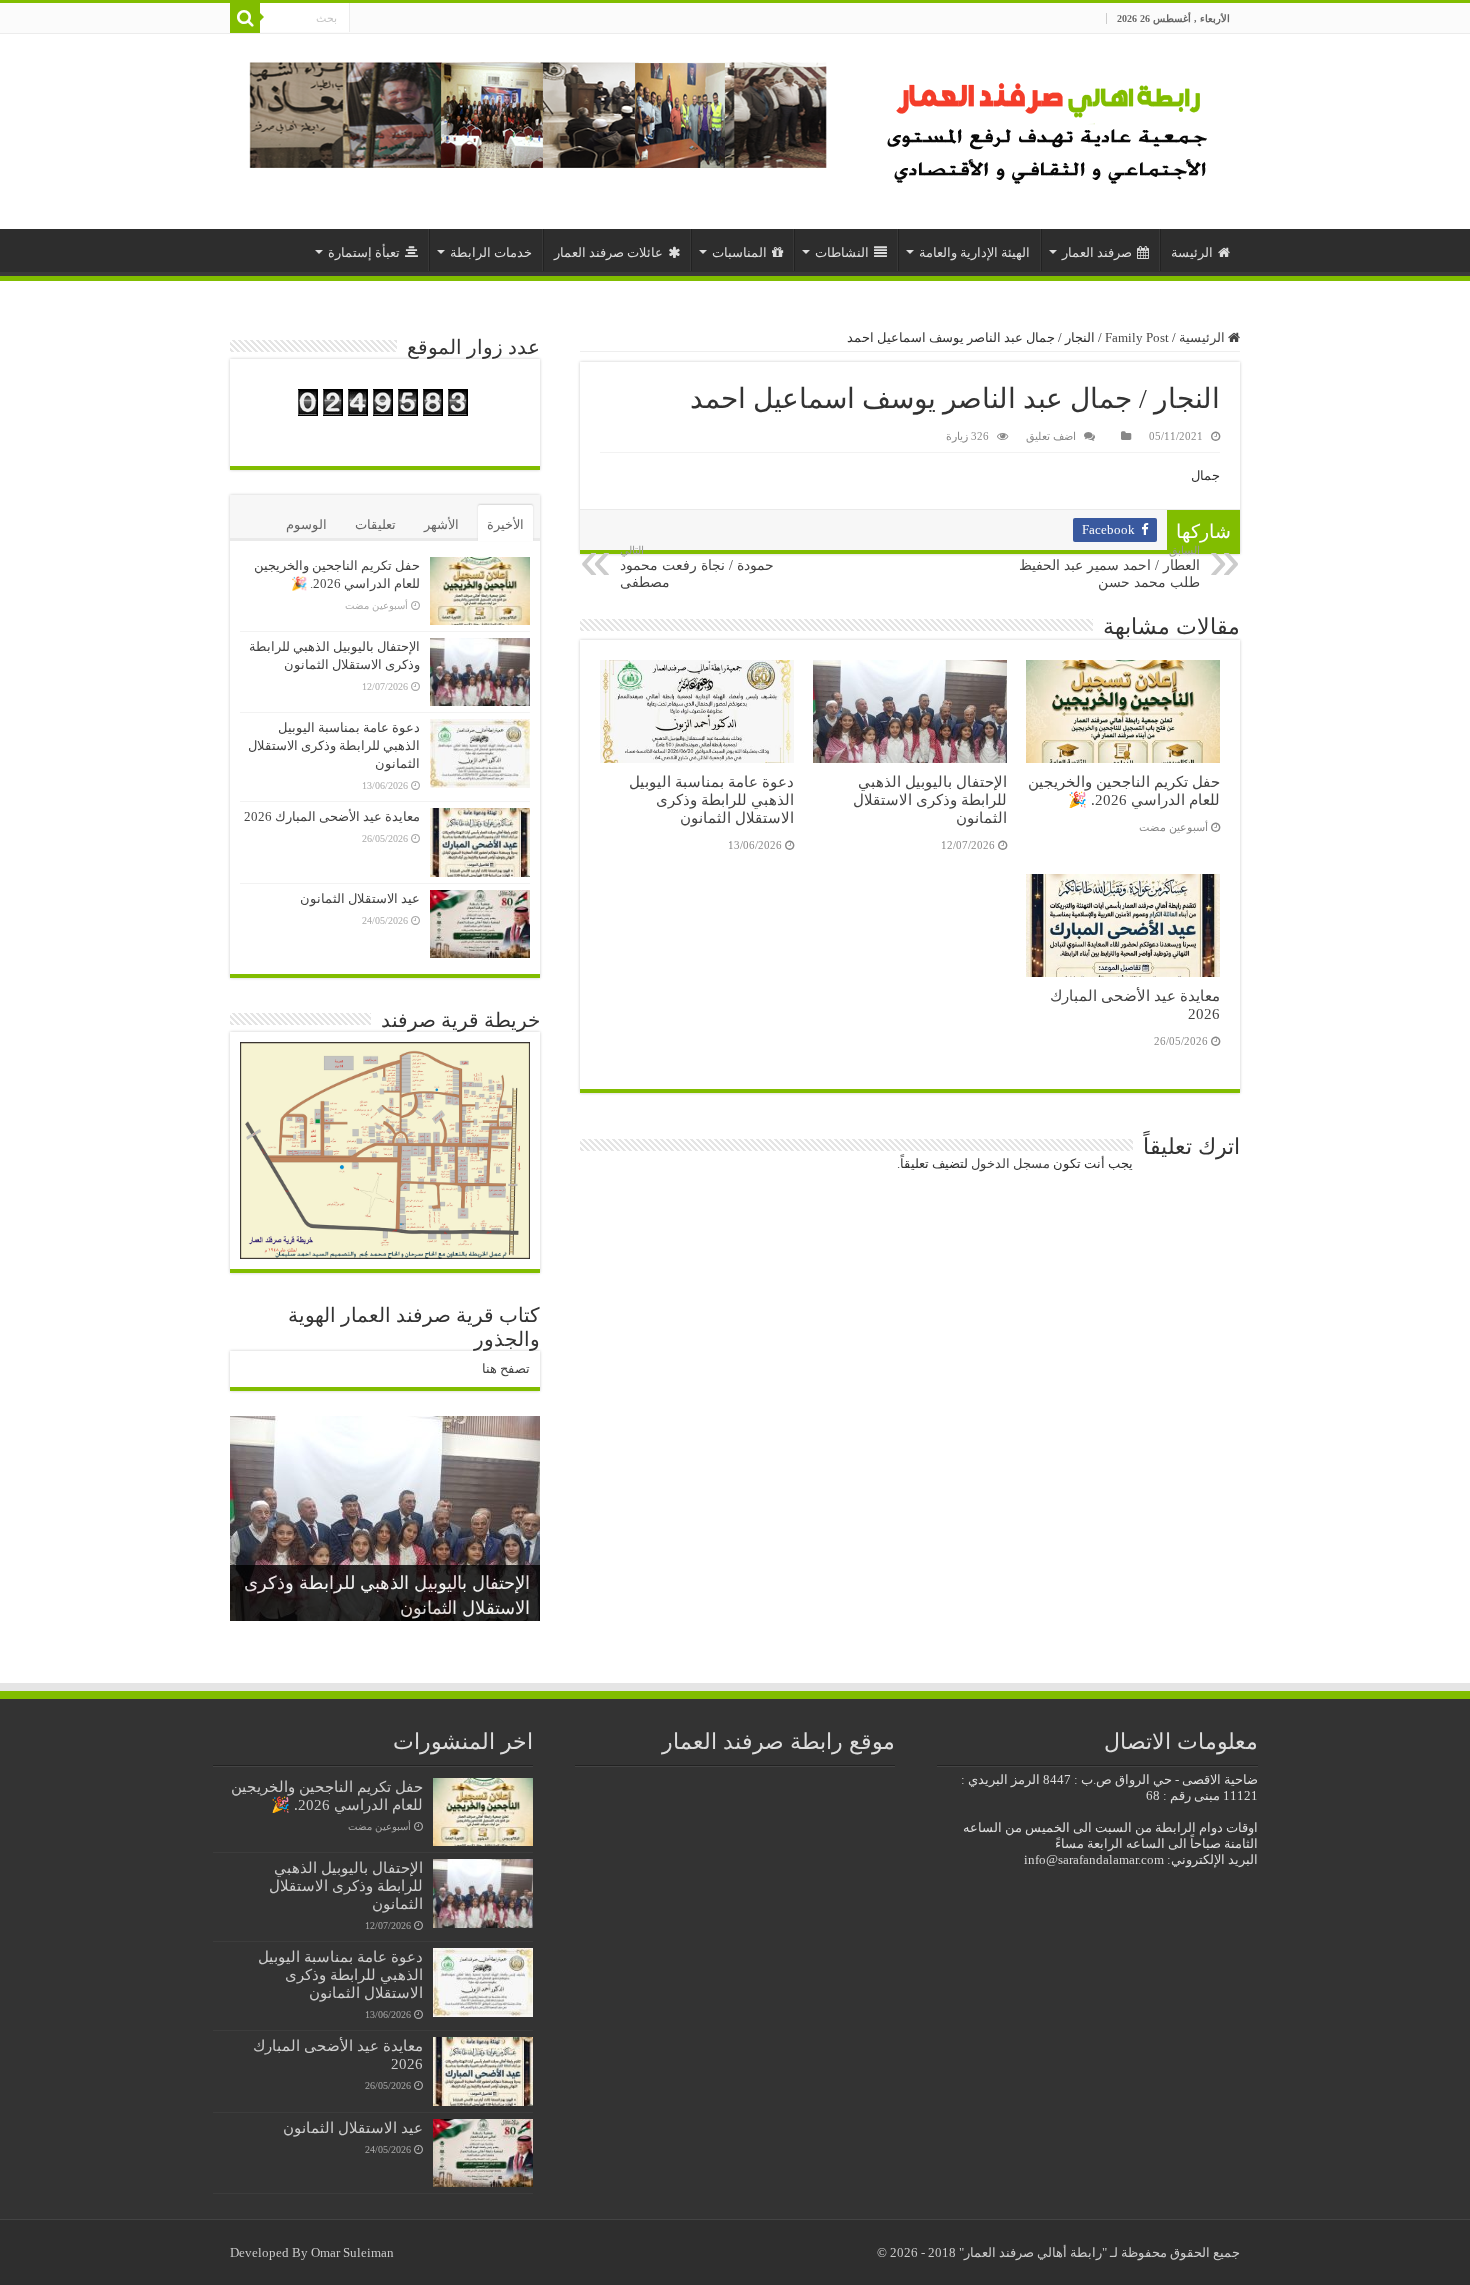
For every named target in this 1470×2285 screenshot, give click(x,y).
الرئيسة (1192, 252)
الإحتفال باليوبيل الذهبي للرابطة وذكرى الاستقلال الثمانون (930, 799)
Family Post (1137, 337)
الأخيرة (505, 524)
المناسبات (739, 252)
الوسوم (306, 524)
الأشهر (441, 524)
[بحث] (245, 18)
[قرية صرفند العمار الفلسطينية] (1050, 126)
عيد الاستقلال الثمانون (360, 898)
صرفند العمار (1097, 252)
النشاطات (842, 252)
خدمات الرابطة (491, 252)
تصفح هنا (506, 1368)
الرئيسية (1203, 337)
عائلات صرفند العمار (608, 252)
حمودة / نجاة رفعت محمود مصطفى (697, 567)
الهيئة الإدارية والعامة (974, 252)
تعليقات (375, 524)
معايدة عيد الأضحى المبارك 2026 (332, 816)
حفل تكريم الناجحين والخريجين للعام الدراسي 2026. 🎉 (1124, 790)
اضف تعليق (1051, 436)
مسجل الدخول (1010, 1163)
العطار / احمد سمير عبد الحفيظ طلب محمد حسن (1109, 567)
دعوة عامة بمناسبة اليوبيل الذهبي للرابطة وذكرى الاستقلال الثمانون (711, 799)
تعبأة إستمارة (364, 252)
